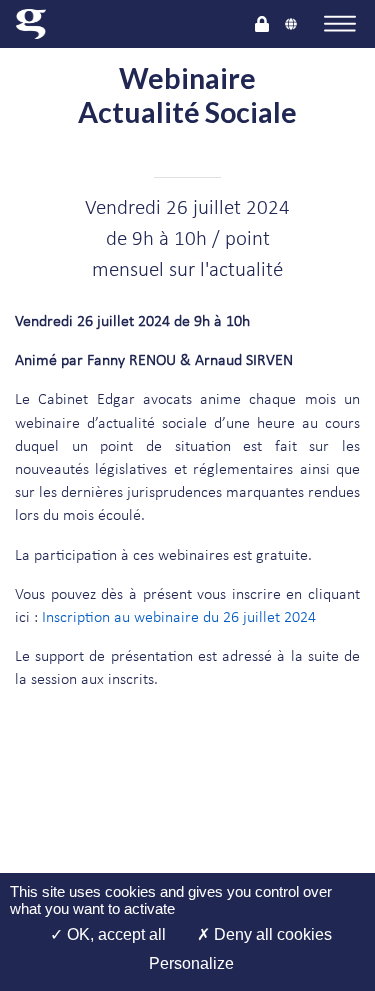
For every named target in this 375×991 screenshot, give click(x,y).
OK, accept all (114, 934)
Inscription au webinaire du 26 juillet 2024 (179, 618)
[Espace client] (262, 23)
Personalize (191, 963)
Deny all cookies (271, 934)
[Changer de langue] (291, 23)
